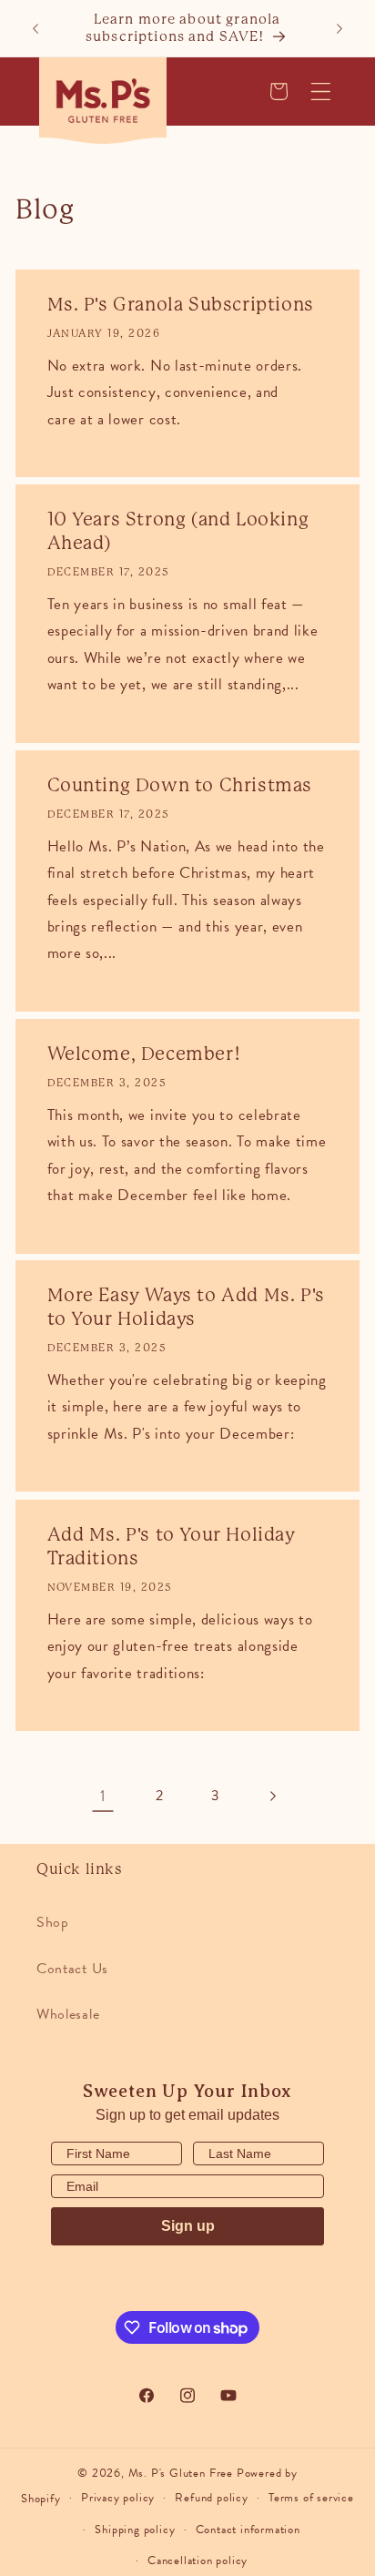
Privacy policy (118, 2498)
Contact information (248, 2530)
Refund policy (211, 2498)
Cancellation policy (198, 2561)
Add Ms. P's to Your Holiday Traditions (172, 1547)
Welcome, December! (144, 1054)
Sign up (188, 2226)
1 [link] (103, 1796)
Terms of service (311, 2498)
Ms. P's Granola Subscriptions (181, 305)
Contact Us (72, 1969)
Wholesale (68, 2014)
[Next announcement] (340, 28)
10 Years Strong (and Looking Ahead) (178, 531)
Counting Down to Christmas (180, 785)
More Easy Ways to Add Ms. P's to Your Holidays (186, 1308)
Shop (53, 1922)
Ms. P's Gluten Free (181, 2473)
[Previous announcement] (35, 28)
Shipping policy (135, 2530)
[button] (321, 92)
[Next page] (273, 1796)
